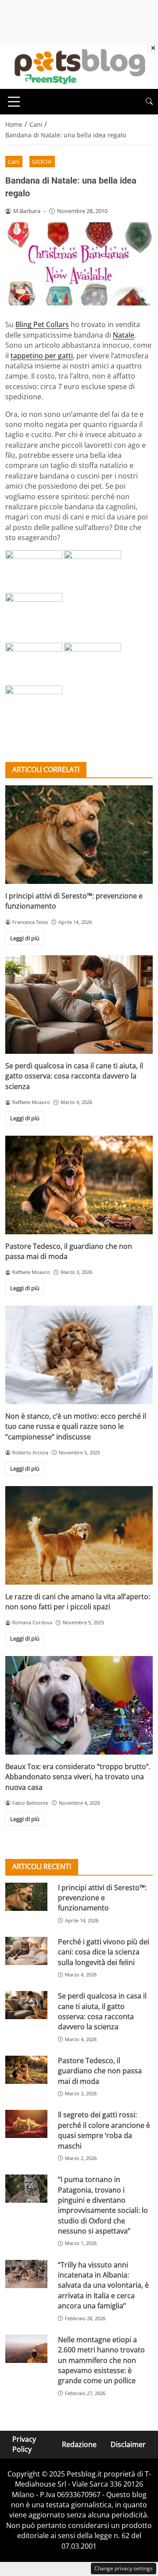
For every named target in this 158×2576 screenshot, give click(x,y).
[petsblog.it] (79, 66)
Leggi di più (25, 938)
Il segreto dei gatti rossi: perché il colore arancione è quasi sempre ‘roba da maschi (104, 2130)
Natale (124, 335)
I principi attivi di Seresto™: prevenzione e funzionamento (102, 1898)
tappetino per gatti (42, 356)
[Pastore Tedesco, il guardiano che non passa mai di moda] (79, 1185)
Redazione (79, 2444)
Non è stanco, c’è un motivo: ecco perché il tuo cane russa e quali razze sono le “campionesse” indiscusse (76, 1426)
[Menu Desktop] (14, 102)
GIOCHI (42, 162)
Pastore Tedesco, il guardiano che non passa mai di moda (100, 2071)
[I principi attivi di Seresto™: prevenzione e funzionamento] (79, 835)
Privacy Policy (24, 2444)
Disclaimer (128, 2444)
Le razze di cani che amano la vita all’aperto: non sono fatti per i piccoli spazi (78, 1602)
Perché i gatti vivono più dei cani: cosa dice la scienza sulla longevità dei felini (104, 1952)
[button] (149, 101)
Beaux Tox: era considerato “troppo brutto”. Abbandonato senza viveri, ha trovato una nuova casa (78, 1777)
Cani (14, 162)
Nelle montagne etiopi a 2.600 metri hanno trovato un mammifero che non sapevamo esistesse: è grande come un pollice (101, 2360)
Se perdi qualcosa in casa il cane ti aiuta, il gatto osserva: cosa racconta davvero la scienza (74, 1076)
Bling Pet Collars (42, 324)
